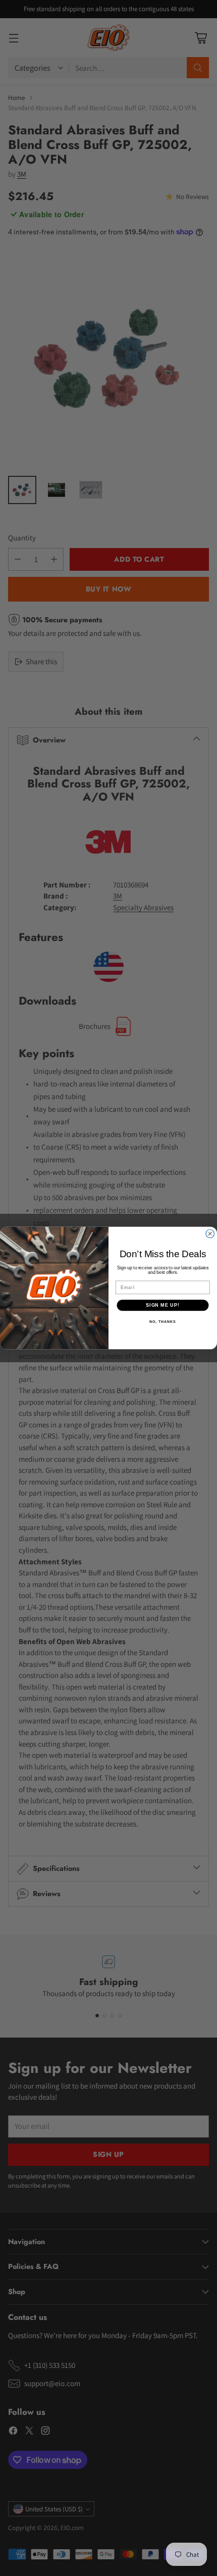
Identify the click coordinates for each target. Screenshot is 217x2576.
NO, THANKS (162, 1322)
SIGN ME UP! (163, 1305)
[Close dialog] (210, 1234)
